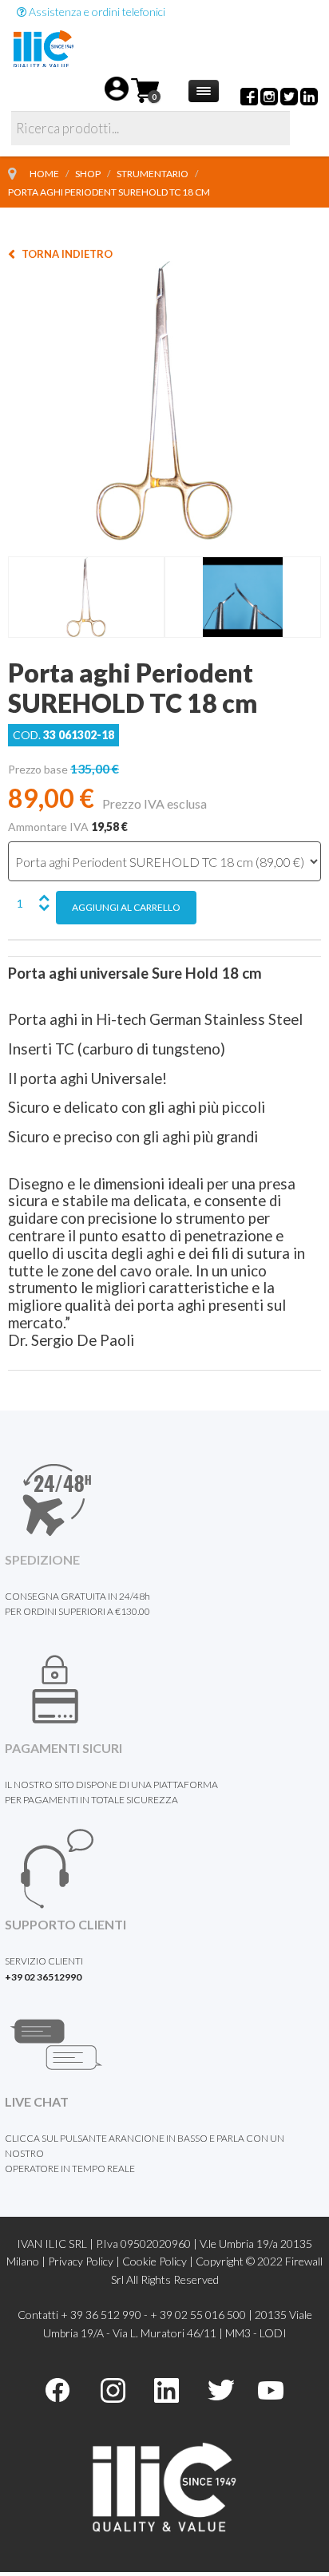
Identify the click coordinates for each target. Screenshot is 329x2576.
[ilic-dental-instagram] (113, 2389)
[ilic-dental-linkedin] (166, 2389)
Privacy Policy (81, 2261)
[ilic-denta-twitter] (221, 2389)
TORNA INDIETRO (67, 254)
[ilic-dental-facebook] (57, 2389)
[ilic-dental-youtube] (271, 2389)
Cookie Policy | (159, 2261)
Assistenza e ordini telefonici (96, 12)
